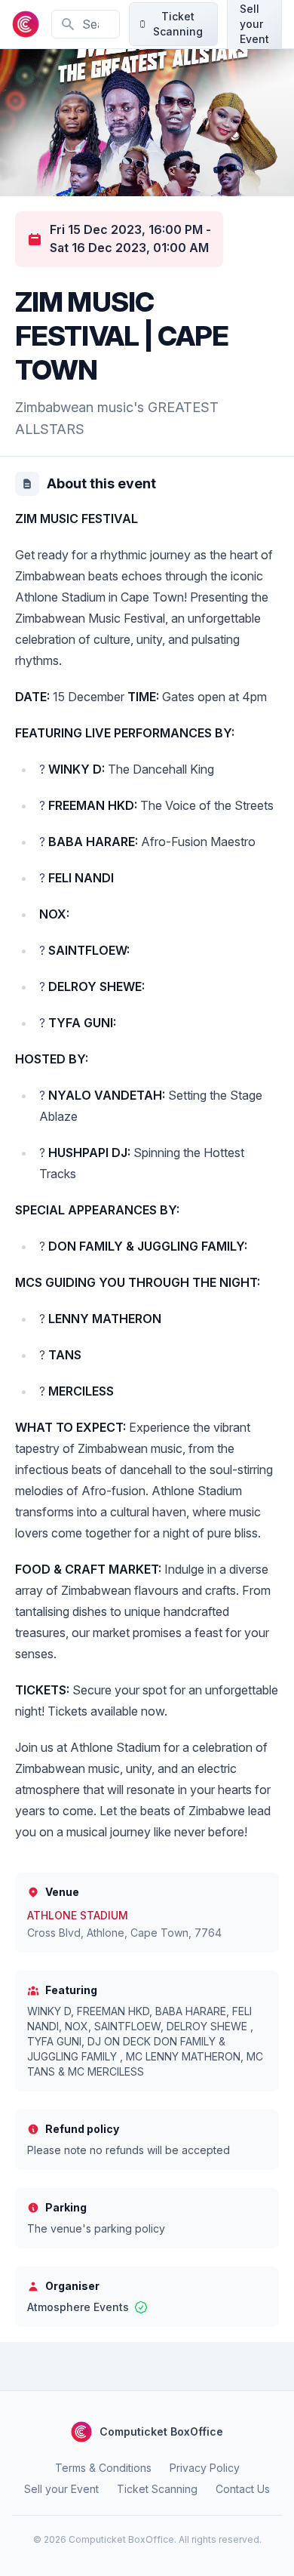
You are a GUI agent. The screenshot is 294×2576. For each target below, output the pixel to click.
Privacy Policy (205, 2468)
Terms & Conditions (103, 2468)
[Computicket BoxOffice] (26, 24)
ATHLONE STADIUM (78, 1915)
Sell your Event (61, 2489)
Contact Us (243, 2489)
